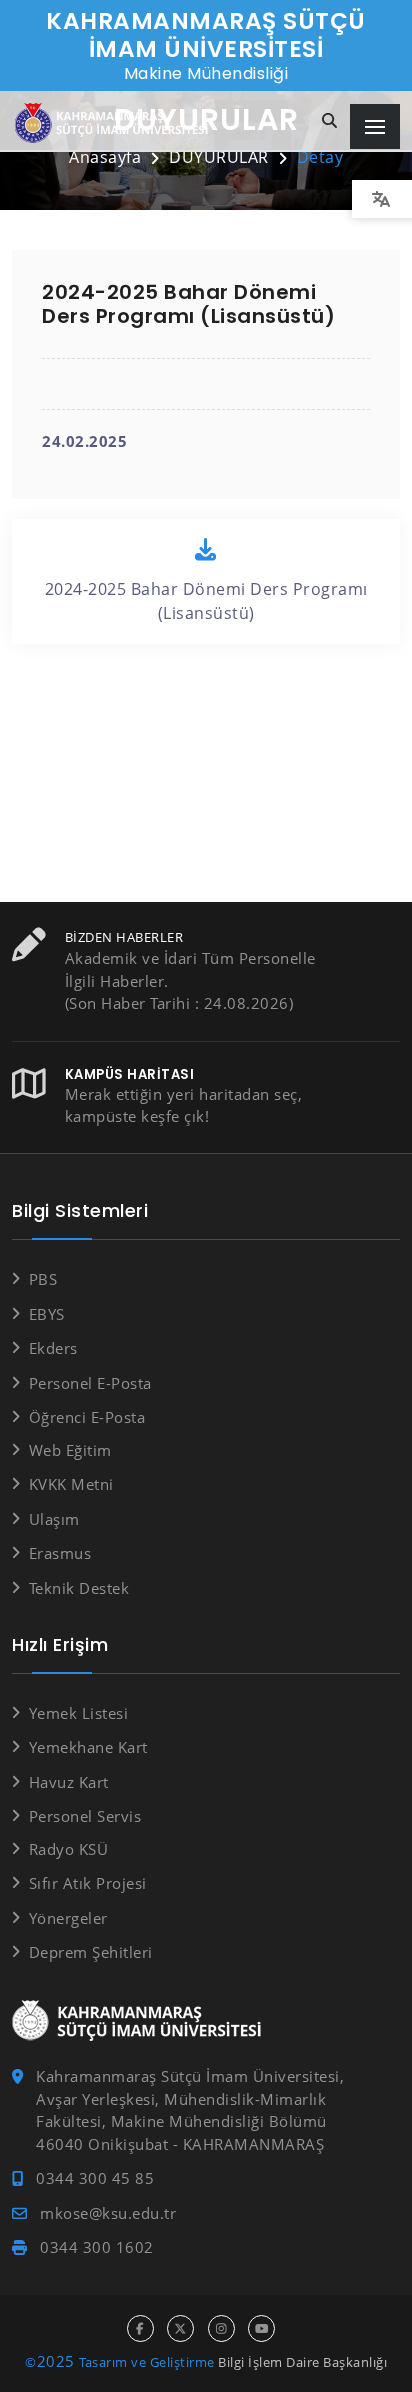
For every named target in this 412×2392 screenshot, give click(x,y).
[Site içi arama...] (330, 121)
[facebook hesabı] (140, 2328)
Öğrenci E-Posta (87, 1417)
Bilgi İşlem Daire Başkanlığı (302, 2362)
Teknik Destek (79, 1588)
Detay (320, 157)
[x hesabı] (180, 2328)
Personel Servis (85, 1816)
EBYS (47, 1314)
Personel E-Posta (90, 1383)
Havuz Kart (69, 1782)
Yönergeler (68, 1918)
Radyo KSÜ (68, 1849)
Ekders (53, 1348)
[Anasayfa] (115, 123)
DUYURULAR (219, 157)
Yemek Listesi (78, 1713)
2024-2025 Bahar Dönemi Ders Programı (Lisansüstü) (206, 601)
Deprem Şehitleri (91, 1952)
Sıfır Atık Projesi (88, 1883)
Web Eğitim (70, 1450)
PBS (43, 1279)
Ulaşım (54, 1519)
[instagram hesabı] (221, 2328)
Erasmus (60, 1553)
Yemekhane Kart (88, 1747)
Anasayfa (105, 157)
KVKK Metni (71, 1484)
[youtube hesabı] (261, 2328)
